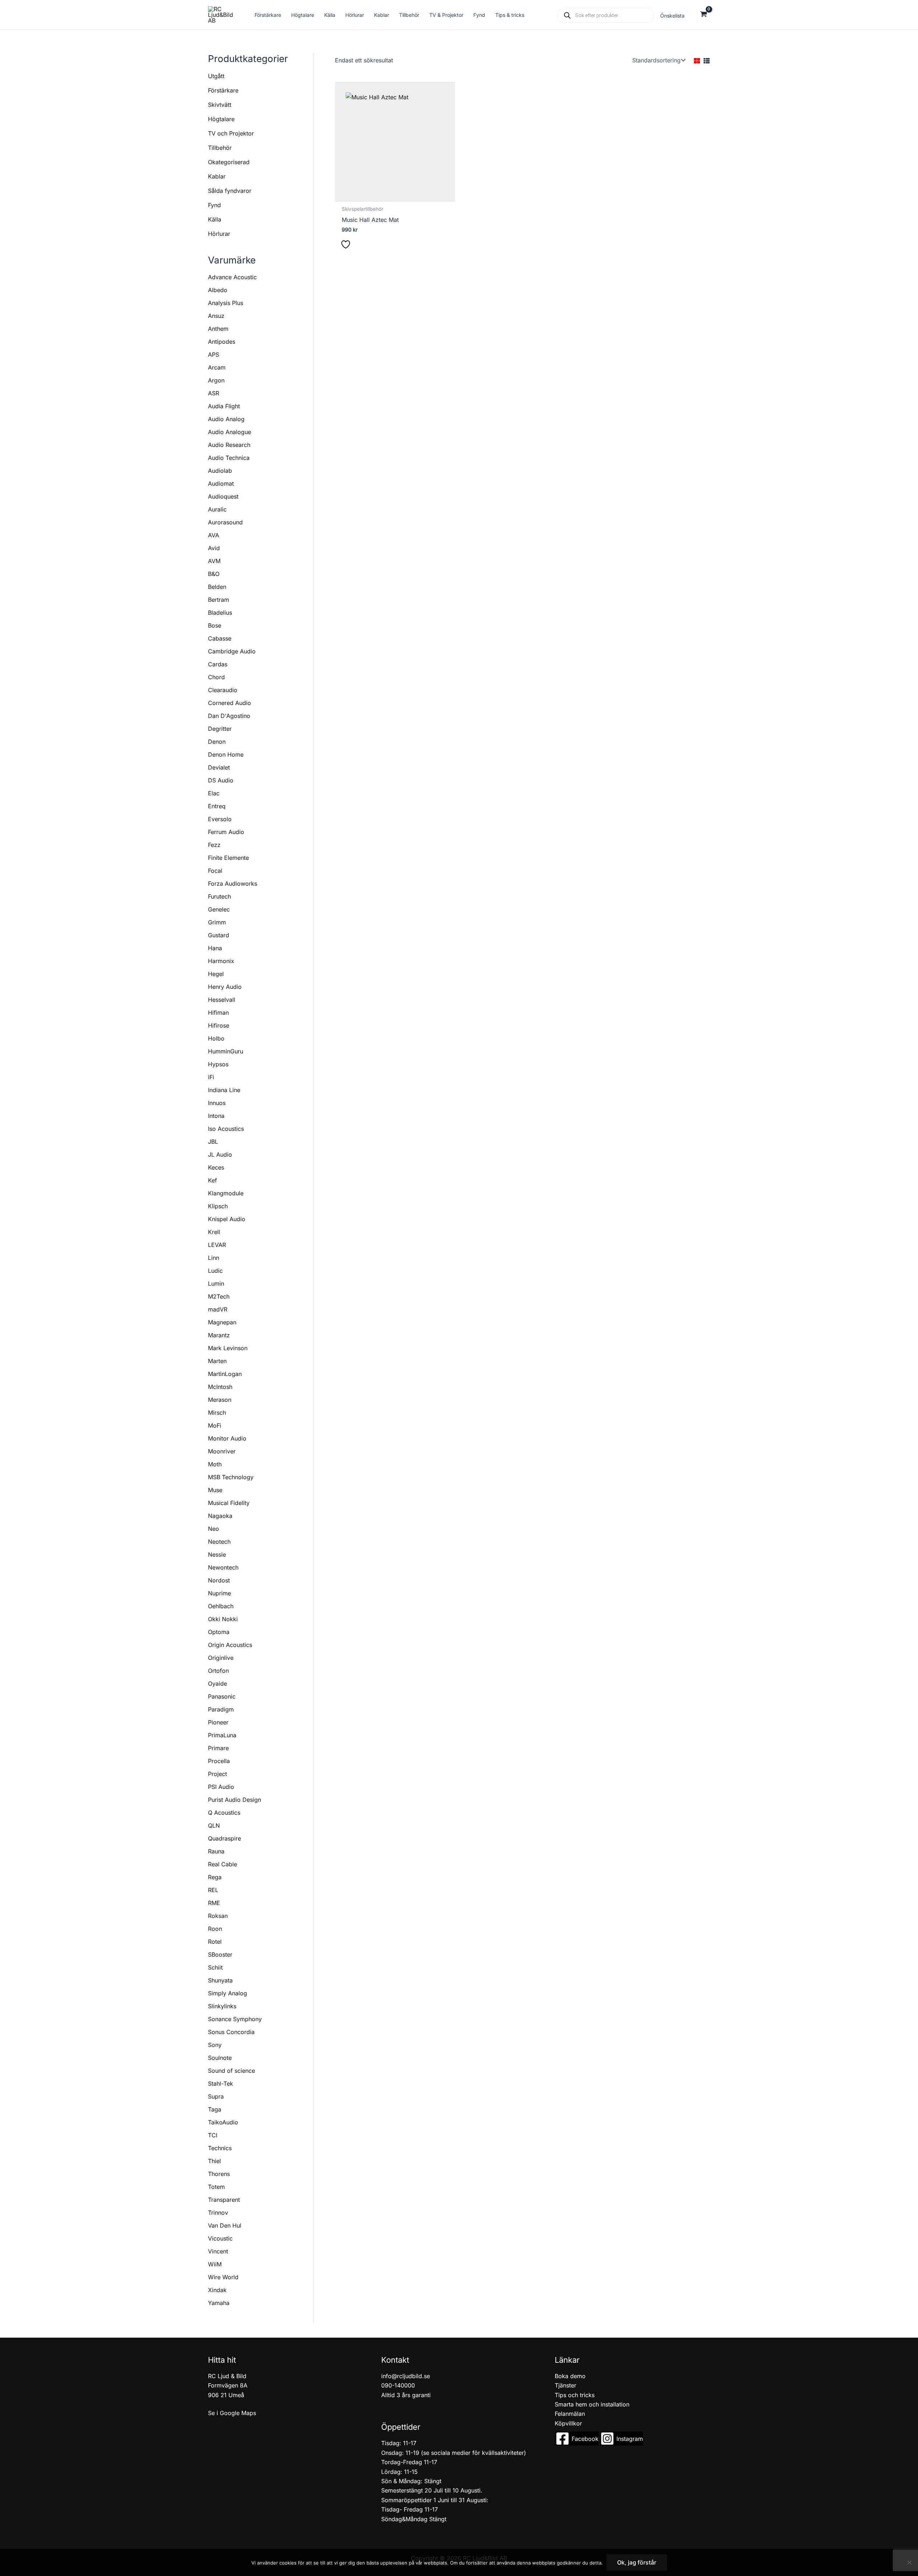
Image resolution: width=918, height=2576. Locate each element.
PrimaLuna (222, 1735)
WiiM (215, 2264)
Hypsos (218, 1064)
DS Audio (221, 780)
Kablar (217, 176)
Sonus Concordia (231, 2032)
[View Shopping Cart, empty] (703, 15)
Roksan (218, 1916)
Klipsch (218, 1206)
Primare (218, 1748)
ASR (214, 393)
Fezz (214, 845)
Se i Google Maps (232, 2413)
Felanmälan (570, 2414)
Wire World (223, 2277)
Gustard (219, 935)
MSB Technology (231, 1477)
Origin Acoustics (230, 1645)
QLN (214, 1825)
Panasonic (222, 1696)
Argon (216, 380)
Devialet (219, 767)
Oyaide (217, 1684)
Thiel (214, 2161)
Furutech (219, 896)
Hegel (216, 974)
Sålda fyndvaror (230, 191)
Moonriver (222, 1451)
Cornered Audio (229, 703)
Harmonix (221, 961)
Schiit (215, 1967)
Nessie (217, 1554)
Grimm (217, 922)
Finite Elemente (228, 858)
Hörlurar (219, 234)
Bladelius (220, 613)
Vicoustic (220, 2238)
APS (214, 354)
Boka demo (570, 2376)
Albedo (218, 290)
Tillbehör (220, 148)
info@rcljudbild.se (406, 2376)
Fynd (214, 205)
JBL (213, 1142)
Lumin (216, 1284)
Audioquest (223, 496)
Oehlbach (221, 1606)
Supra (216, 2096)
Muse (215, 1490)
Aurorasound (225, 522)
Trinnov (218, 2213)
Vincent (218, 2251)
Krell (214, 1232)
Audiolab (220, 471)
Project (217, 1774)
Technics (220, 2148)
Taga (215, 2109)
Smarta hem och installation (592, 2404)
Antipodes (222, 342)
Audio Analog (226, 419)
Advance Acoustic (232, 277)
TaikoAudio (223, 2122)
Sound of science (231, 2071)
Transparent (224, 2200)
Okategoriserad (229, 162)
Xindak (217, 2290)
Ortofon (218, 1671)
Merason (220, 1400)
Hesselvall (222, 1000)
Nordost (219, 1580)
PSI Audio (221, 1787)
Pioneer (218, 1722)
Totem (216, 2187)
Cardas (218, 664)
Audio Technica (229, 458)
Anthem (218, 329)
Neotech (219, 1542)
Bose (215, 625)
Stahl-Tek (221, 2084)
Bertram (219, 600)
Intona (216, 1116)
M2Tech (219, 1296)
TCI (213, 2135)
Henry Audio (225, 987)
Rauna (216, 1851)
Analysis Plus (226, 303)
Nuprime (219, 1593)
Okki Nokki (223, 1619)
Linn (214, 1258)
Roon (215, 1929)
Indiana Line (224, 1090)
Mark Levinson (228, 1348)
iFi (211, 1077)
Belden (217, 587)
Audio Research (229, 445)
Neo (214, 1529)
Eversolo (220, 819)
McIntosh (220, 1387)
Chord (216, 677)
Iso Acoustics (226, 1129)
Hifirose (219, 1025)
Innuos (217, 1103)
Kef (212, 1180)
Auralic (217, 509)
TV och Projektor (231, 133)
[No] (909, 2562)
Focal (215, 871)
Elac (214, 793)
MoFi (215, 1425)
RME (214, 1903)
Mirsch (217, 1413)
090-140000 (398, 2385)
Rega (215, 1877)
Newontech (223, 1567)
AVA (214, 535)
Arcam (217, 367)
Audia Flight (224, 406)
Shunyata (220, 1980)
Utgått (216, 76)
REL (213, 1890)
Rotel (215, 1942)
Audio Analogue (229, 432)
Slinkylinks (222, 2006)
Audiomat (221, 484)
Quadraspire (224, 1838)
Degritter (220, 729)
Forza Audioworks (233, 884)
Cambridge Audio (232, 651)
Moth (215, 1464)
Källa (215, 219)
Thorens (219, 2174)
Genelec (219, 909)
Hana (215, 948)
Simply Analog (228, 1993)
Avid (214, 548)
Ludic (215, 1271)
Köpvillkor (568, 2423)
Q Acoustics (224, 1813)
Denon (217, 742)
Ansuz (216, 316)
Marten (217, 1361)
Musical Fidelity (229, 1503)
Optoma (219, 1632)
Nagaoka (220, 1516)
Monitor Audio (227, 1438)
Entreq (217, 806)
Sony (215, 2045)
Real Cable (223, 1864)
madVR (218, 1309)
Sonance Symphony (235, 2019)
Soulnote (220, 2058)
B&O (214, 574)
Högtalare (221, 119)
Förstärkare (223, 90)
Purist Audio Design (235, 1800)
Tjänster (566, 2385)
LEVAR (217, 1245)
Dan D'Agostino (229, 716)
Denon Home (226, 754)
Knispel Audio (227, 1219)
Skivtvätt (220, 105)
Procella (219, 1761)
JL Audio (220, 1154)
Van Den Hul (225, 2225)
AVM (214, 561)
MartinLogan (225, 1374)
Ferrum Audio (226, 832)
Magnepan (222, 1322)
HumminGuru (226, 1051)
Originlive (221, 1658)
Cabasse (220, 638)
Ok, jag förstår (637, 2562)
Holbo (216, 1038)
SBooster (220, 1954)
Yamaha (219, 2303)
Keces (216, 1167)
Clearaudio (223, 690)
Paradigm (221, 1709)
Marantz (219, 1335)
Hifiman (218, 1013)
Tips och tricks (575, 2395)
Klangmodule (226, 1193)
